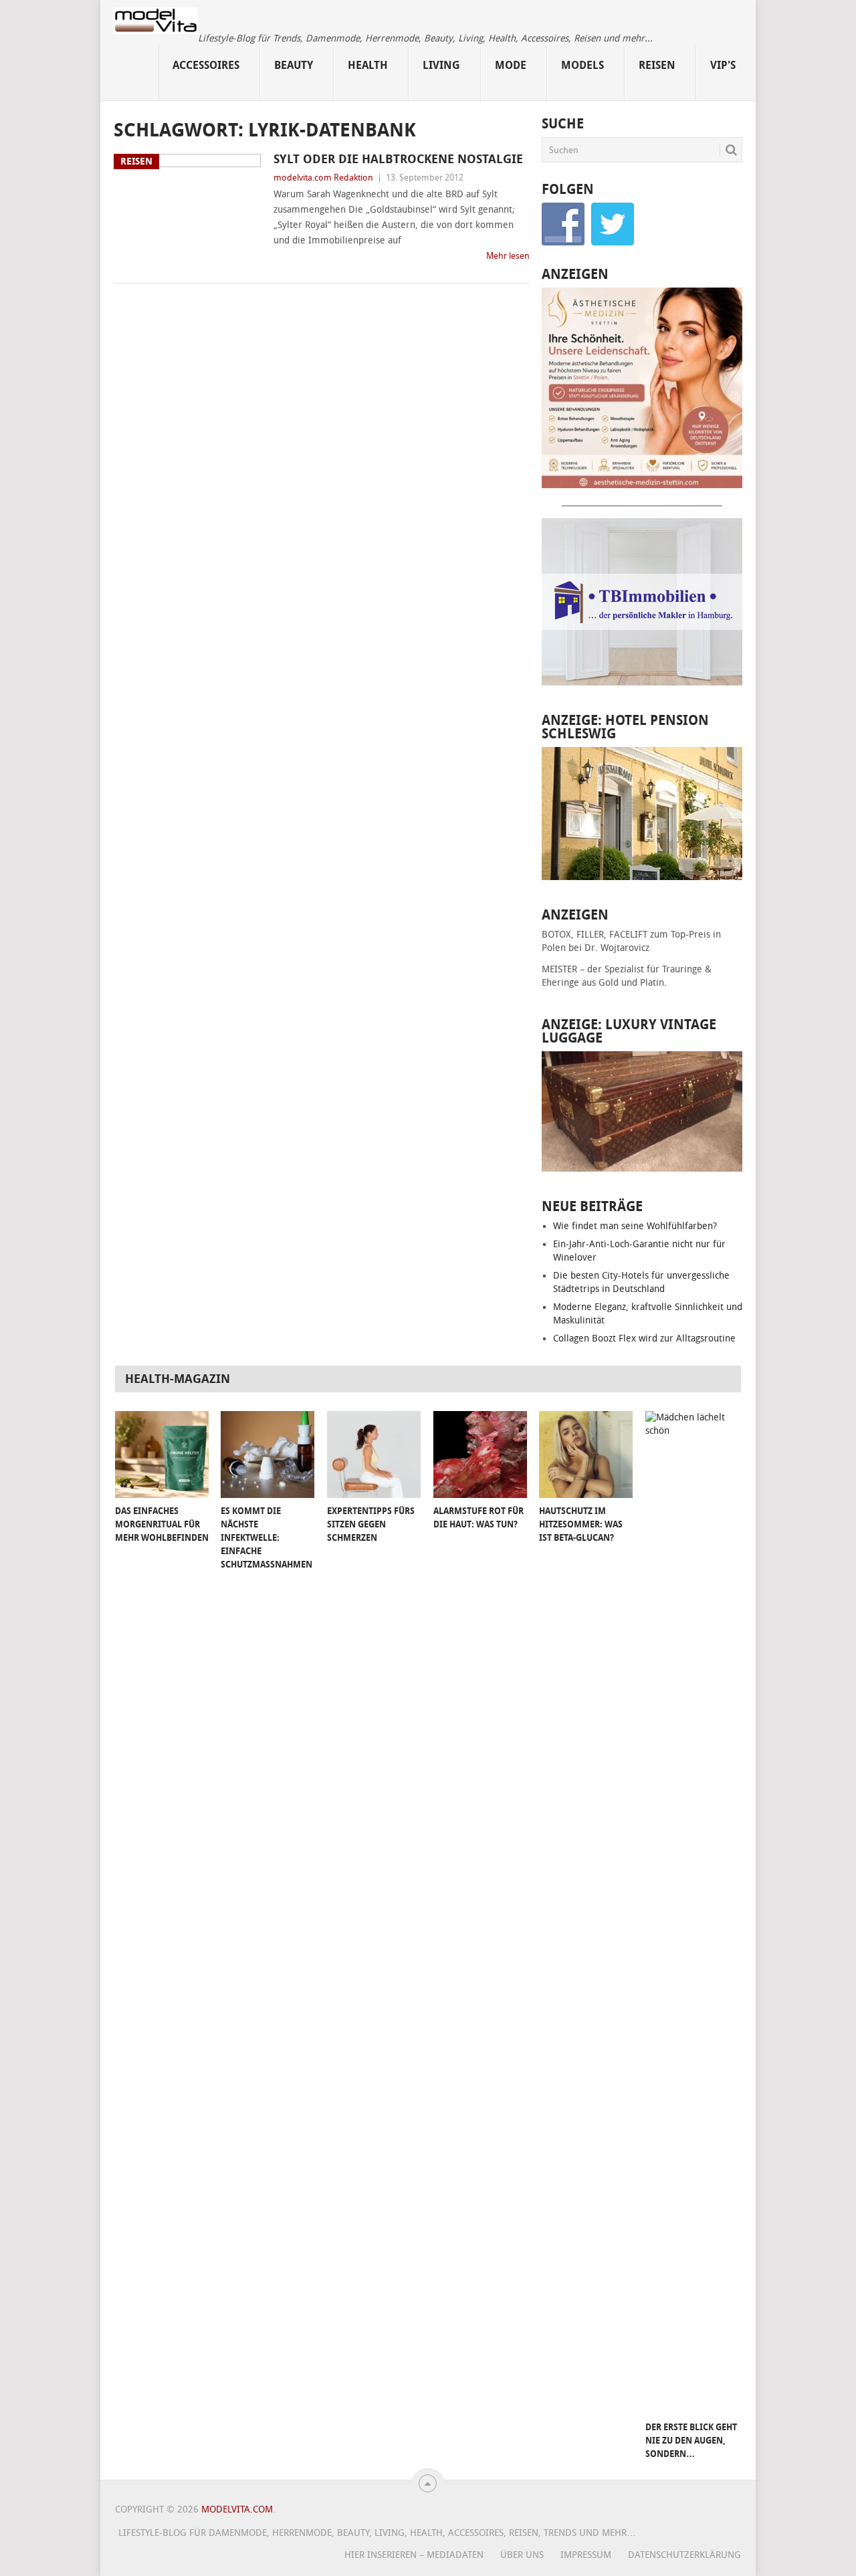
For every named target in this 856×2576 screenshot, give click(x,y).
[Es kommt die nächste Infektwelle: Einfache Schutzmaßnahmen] (267, 1455)
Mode (511, 65)
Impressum (586, 2555)
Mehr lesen (508, 256)
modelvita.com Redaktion (323, 178)
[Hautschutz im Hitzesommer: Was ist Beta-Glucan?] (586, 1455)
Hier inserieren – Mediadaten (414, 2555)
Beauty (294, 65)
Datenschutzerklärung (684, 2555)
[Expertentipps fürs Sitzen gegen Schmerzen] (374, 1455)
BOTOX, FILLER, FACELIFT (595, 935)
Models (582, 65)
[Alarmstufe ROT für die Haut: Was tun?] (480, 1455)
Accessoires (206, 65)
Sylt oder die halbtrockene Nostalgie (398, 159)
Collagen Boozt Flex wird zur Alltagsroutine (644, 1338)
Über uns (522, 2555)
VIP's (723, 65)
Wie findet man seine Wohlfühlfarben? (635, 1226)
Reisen (657, 65)
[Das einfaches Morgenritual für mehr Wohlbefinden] (162, 1455)
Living (441, 65)
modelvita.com (237, 2509)
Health (368, 65)
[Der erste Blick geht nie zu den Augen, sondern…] (692, 1913)
